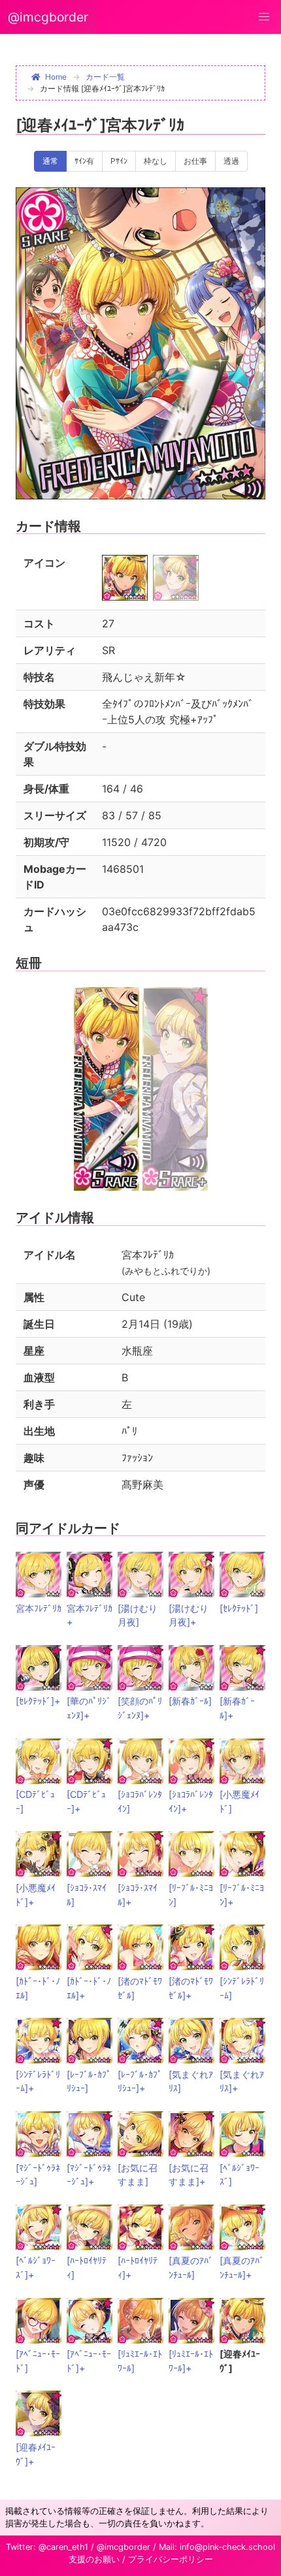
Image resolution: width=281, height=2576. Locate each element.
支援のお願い (94, 2559)
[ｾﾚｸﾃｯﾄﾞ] (239, 1608)
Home (56, 77)
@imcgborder (48, 17)
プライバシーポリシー (171, 2559)
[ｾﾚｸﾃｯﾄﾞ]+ (38, 1701)
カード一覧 (105, 77)
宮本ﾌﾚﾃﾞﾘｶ (39, 1608)
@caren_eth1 (63, 2547)
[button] (264, 17)
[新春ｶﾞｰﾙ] (190, 1701)
